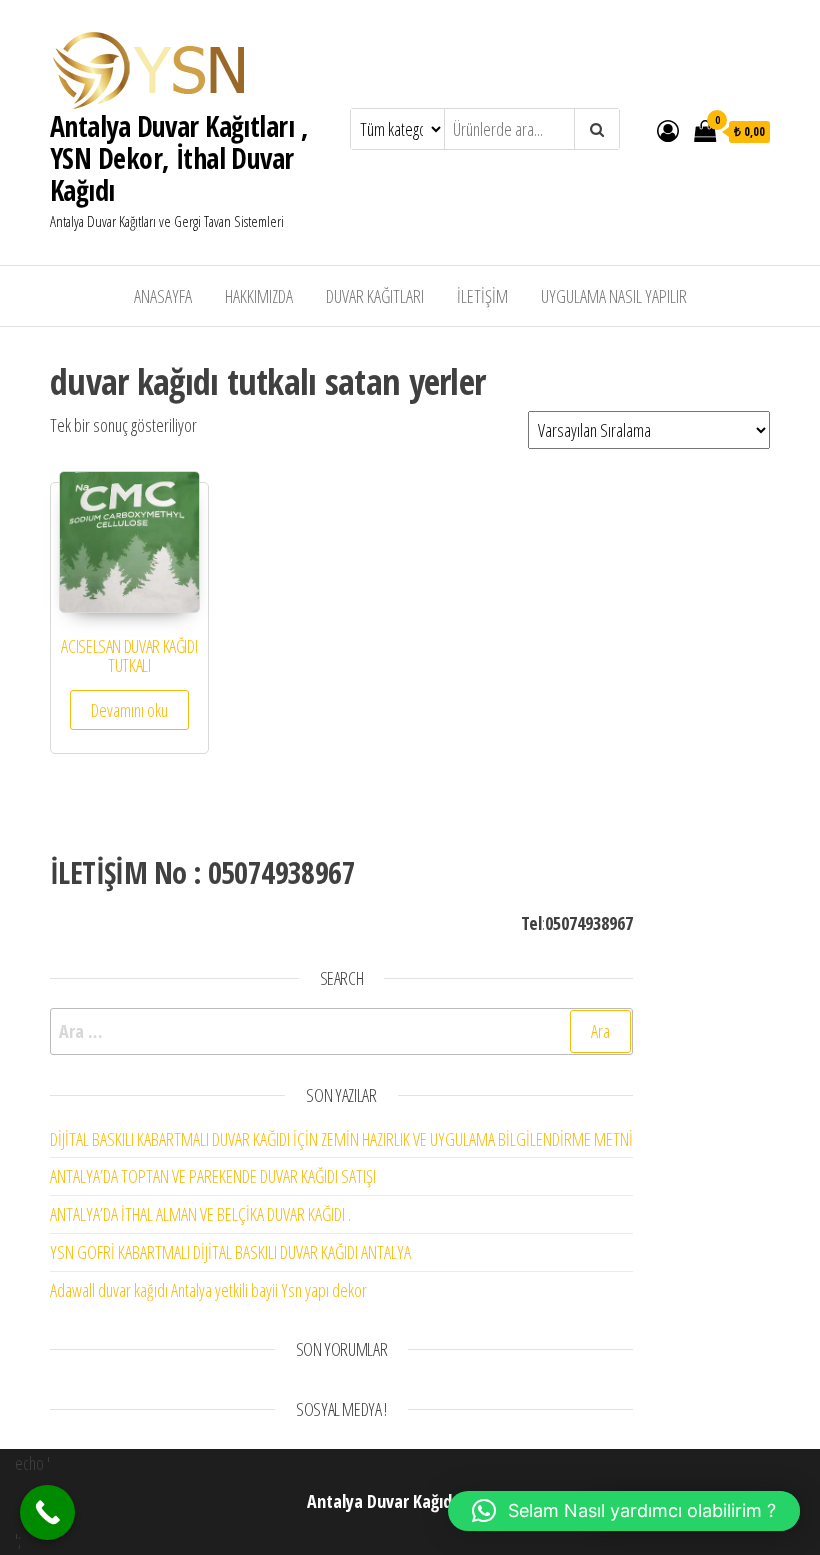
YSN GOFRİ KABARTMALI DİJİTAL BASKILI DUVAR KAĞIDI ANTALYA (230, 1252)
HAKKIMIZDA (259, 296)
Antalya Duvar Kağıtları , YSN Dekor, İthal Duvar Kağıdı (179, 158)
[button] (624, 1511)
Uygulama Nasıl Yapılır (614, 296)
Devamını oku (129, 710)
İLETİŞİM (482, 296)
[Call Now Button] (47, 1512)
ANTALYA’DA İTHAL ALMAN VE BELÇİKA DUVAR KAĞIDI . (200, 1214)
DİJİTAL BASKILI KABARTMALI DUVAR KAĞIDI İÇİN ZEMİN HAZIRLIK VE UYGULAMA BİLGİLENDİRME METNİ (341, 1139)
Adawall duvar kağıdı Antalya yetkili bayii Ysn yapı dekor (208, 1290)
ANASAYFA (163, 296)
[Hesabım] (668, 130)
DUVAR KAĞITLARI (375, 296)
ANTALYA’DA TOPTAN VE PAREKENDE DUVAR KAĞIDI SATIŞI (213, 1176)
